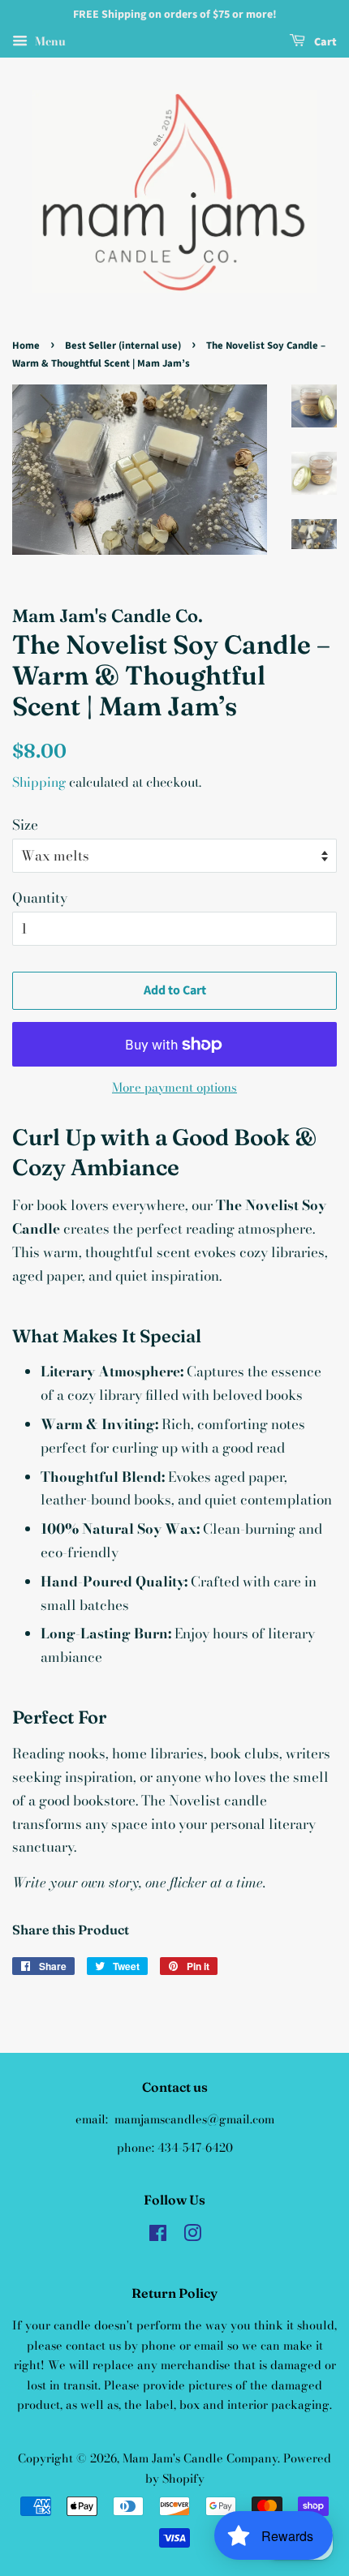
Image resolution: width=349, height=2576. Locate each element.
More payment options (174, 1087)
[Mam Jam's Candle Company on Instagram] (192, 2236)
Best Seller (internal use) (123, 346)
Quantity (40, 898)
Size (25, 825)
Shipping (39, 782)
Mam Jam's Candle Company (200, 2458)
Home (26, 346)
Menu (49, 41)
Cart (324, 42)
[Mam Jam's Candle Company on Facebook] (158, 2236)
